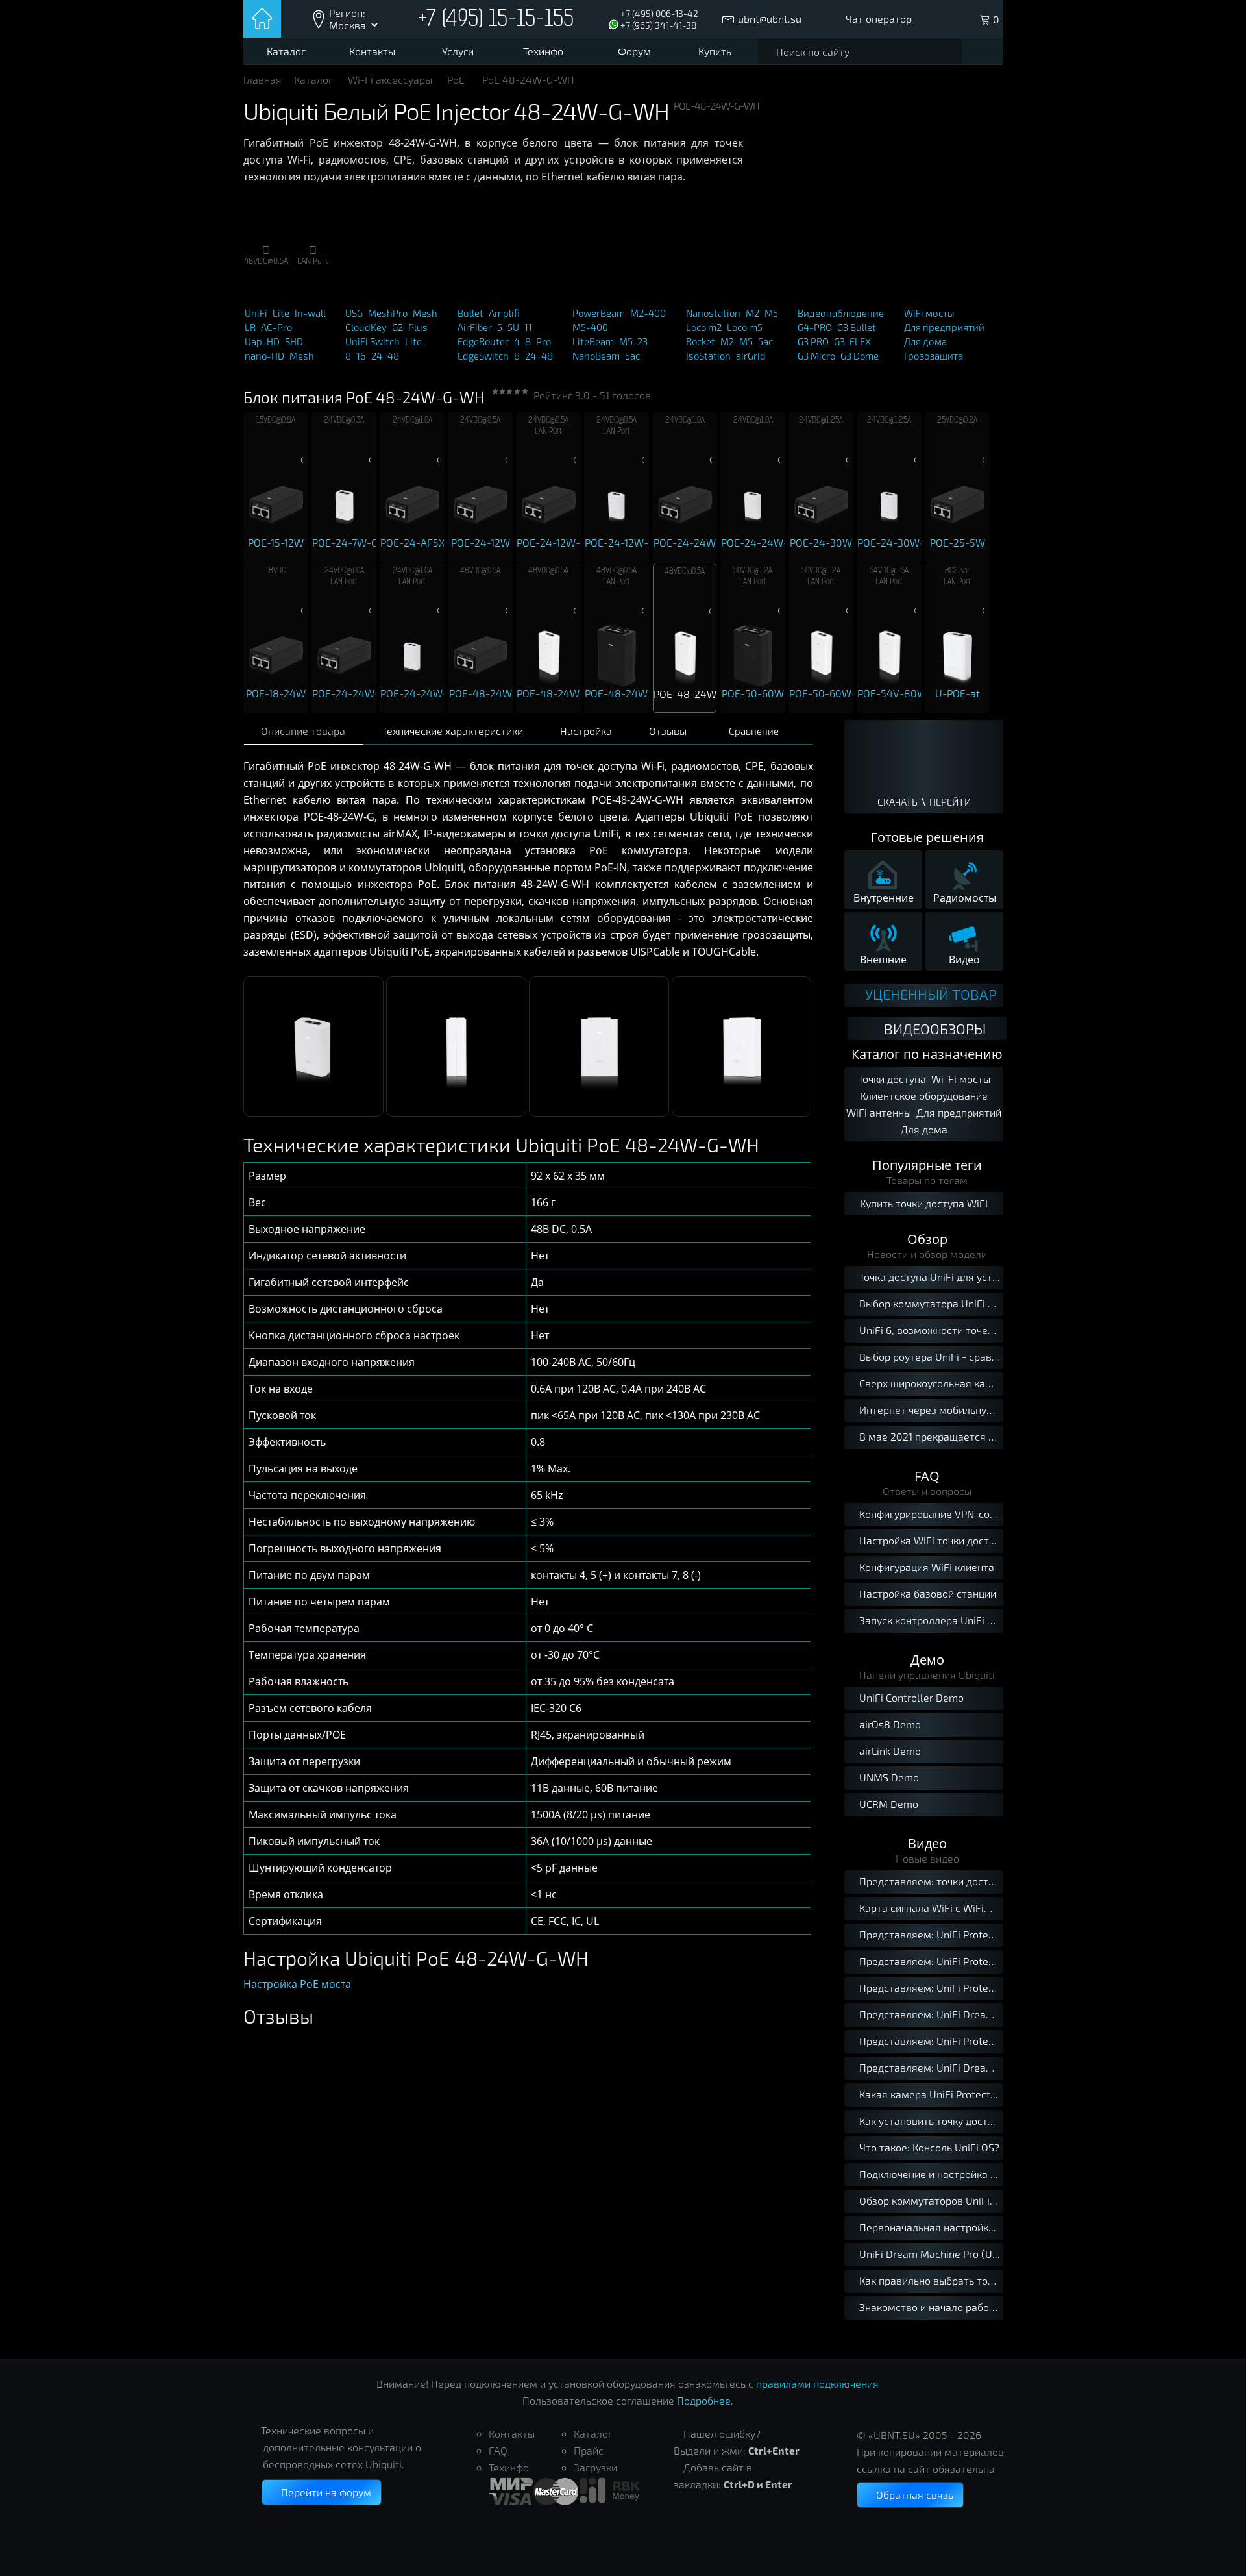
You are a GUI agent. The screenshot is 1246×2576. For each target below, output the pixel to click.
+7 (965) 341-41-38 (659, 25)
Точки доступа (892, 1079)
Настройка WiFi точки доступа (926, 1540)
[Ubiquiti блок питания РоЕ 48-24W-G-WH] (313, 1113)
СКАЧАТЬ (898, 802)
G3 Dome (860, 356)
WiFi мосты (929, 313)
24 (377, 356)
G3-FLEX (852, 341)
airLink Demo (885, 1751)
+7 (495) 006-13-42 (659, 13)
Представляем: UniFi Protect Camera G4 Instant (931, 1961)
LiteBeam (593, 341)
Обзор (927, 1239)
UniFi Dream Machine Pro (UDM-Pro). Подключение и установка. (931, 2254)
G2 (397, 327)
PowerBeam (599, 313)
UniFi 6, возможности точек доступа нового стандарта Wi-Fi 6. (926, 1330)
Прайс (589, 2450)
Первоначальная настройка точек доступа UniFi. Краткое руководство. (931, 2227)
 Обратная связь (910, 2495)
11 (528, 327)
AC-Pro (276, 327)
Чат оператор (879, 19)
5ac (632, 356)
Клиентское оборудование (924, 1096)
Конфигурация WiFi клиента (922, 1567)
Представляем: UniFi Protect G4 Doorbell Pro (931, 1934)
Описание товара (303, 731)
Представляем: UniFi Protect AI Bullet (931, 1988)
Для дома (925, 341)
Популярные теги (927, 1165)
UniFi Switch (373, 341)
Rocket (701, 341)
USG (354, 313)
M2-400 (648, 313)
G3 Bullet (857, 327)
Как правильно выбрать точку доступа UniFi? (931, 2280)
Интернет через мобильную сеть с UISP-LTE (926, 1410)
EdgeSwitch (483, 356)
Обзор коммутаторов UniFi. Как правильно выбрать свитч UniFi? (931, 2200)
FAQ (927, 1476)
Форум (634, 51)
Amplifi (504, 313)
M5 (771, 313)
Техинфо (543, 51)
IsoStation (708, 356)
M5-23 (633, 341)
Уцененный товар (929, 995)
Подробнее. (705, 2400)
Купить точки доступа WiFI (924, 1203)
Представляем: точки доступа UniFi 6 (931, 1881)
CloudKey (366, 327)
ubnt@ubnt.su (770, 19)
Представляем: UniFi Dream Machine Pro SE (931, 2067)
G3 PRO (813, 341)
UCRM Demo (884, 1804)
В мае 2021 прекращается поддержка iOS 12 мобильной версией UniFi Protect (926, 1436)
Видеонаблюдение (841, 313)
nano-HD (264, 356)
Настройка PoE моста (297, 1984)
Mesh (302, 356)
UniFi (256, 313)
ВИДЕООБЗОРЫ (935, 1028)
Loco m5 (745, 327)
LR (250, 327)
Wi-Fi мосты (961, 1079)
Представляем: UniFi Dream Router (931, 2014)
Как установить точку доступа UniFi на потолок (931, 2121)
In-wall (310, 313)
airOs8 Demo (885, 1724)
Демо (927, 1660)
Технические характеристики (453, 731)
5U (513, 327)
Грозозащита (934, 356)
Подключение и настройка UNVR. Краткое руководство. (931, 2174)
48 (393, 356)
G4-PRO (815, 327)
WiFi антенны (879, 1112)
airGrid (751, 356)
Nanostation (713, 313)
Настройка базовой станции (922, 1593)
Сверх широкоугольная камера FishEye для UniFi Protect (926, 1383)
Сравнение (754, 731)
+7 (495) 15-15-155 (496, 20)
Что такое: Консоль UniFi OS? (929, 2147)
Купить (715, 51)
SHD (294, 341)
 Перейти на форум (322, 2492)
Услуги (458, 51)
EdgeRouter (483, 341)
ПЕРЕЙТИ (950, 802)
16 (361, 356)
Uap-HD (262, 341)
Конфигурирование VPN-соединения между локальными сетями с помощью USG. (926, 1514)
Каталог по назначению (927, 1054)
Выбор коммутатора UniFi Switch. (926, 1303)
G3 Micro (816, 356)
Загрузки (595, 2467)
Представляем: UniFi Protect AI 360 (931, 2041)
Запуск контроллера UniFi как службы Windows (926, 1620)
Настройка (586, 731)
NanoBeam (596, 356)
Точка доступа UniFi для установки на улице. (926, 1277)
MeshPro (388, 313)
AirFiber (475, 327)
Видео (927, 1843)
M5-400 (590, 327)
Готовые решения (927, 837)
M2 (752, 313)
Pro (544, 341)
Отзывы (668, 731)
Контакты (372, 51)
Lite (281, 313)
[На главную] (263, 19)
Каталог (286, 51)
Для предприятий (944, 327)
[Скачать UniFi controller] (924, 760)
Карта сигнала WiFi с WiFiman (931, 1908)
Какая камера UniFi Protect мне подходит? (931, 2094)
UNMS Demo (884, 1777)
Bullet (470, 313)
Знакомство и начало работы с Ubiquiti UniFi (931, 2307)
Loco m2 (704, 327)
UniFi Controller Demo (906, 1697)
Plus (418, 327)
